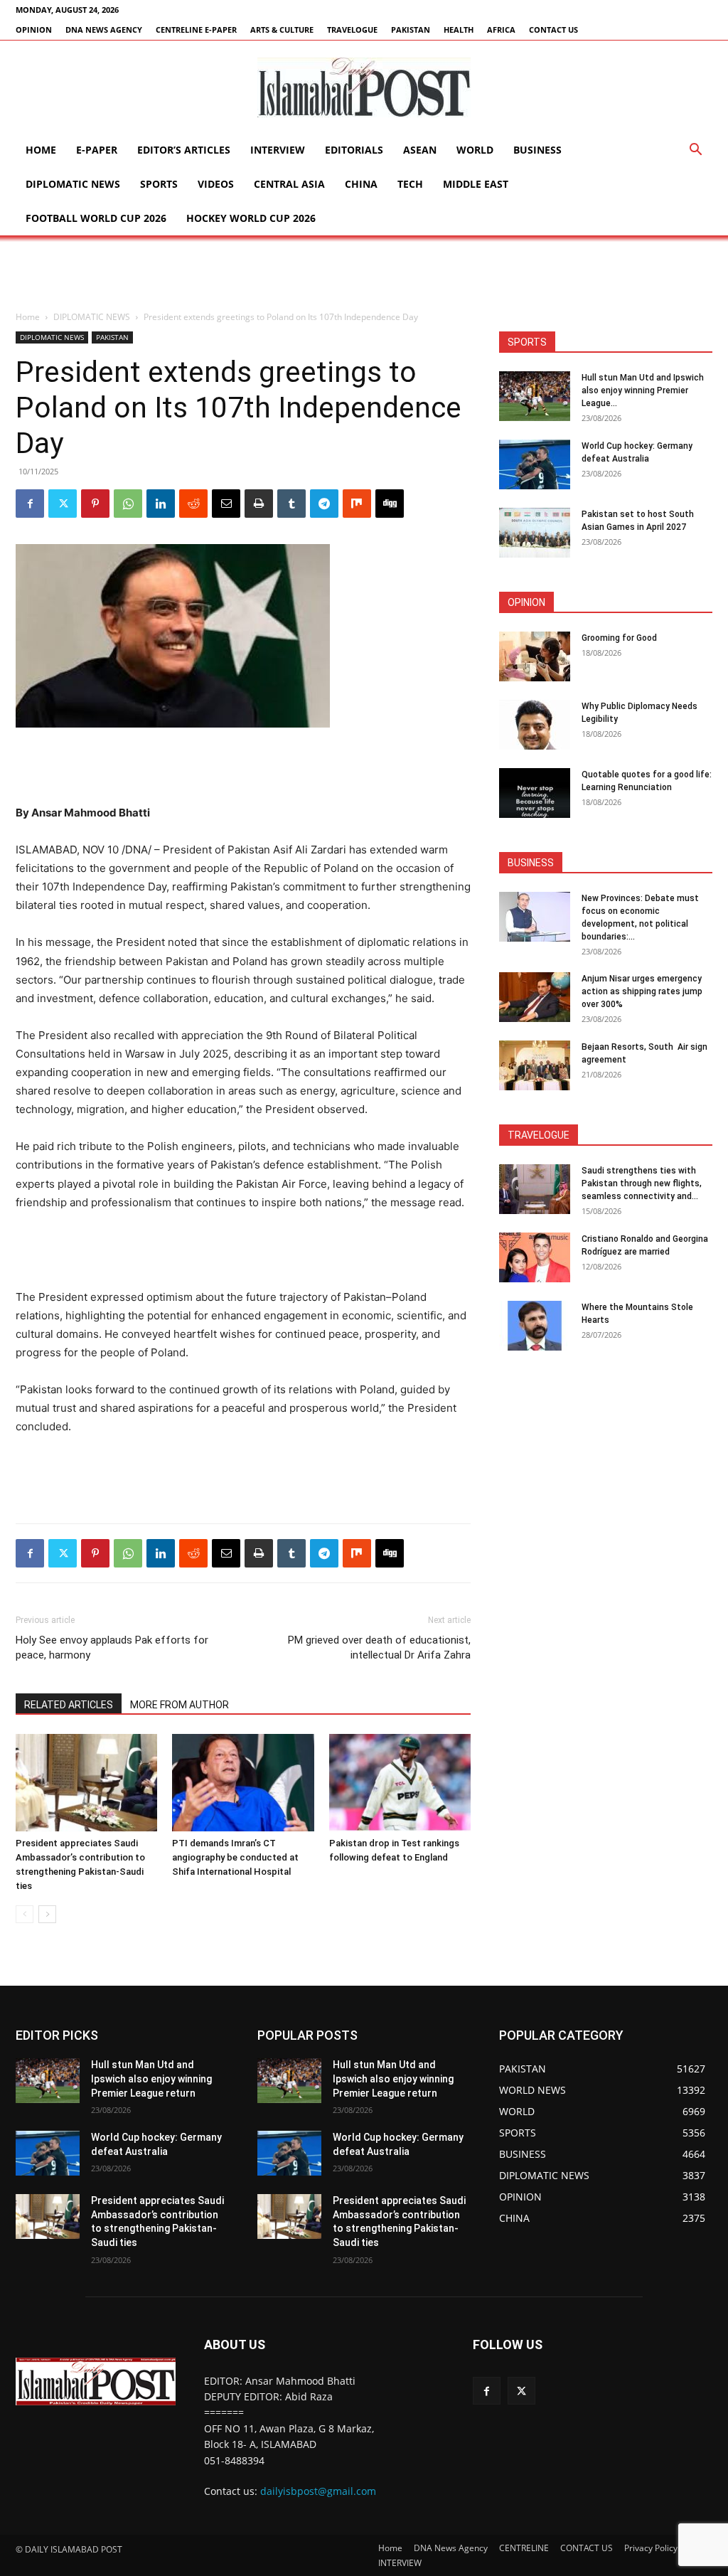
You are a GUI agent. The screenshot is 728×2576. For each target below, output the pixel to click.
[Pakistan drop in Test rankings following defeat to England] (400, 1783)
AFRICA (501, 30)
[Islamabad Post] (364, 87)
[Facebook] (30, 504)
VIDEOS (216, 184)
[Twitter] (63, 504)
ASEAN (420, 150)
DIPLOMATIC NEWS (73, 184)
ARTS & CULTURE (282, 30)
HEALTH (459, 30)
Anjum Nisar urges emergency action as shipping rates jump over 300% (642, 991)
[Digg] (390, 504)
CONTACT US (553, 30)
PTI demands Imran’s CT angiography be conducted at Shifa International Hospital (235, 1857)
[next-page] (47, 1914)
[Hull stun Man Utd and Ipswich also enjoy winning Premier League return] (535, 396)
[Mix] (357, 504)
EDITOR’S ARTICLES (184, 150)
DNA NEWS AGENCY (104, 30)
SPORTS (159, 184)
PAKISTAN (411, 30)
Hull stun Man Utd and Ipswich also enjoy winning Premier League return (151, 2079)
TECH (410, 184)
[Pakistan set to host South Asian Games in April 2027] (535, 533)
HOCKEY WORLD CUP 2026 (251, 218)
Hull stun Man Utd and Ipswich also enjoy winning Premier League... (643, 390)
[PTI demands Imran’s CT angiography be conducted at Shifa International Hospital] (243, 1783)
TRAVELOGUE (352, 30)
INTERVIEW (278, 150)
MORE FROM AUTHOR (180, 1705)
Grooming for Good (619, 638)
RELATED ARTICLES (69, 1705)
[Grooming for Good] (535, 656)
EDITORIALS (354, 150)
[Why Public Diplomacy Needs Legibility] (535, 725)
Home (41, 150)
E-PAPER (97, 150)
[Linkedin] (161, 504)
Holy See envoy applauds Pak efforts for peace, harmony (112, 1648)
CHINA (361, 184)
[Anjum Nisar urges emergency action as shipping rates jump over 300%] (535, 997)
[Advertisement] (364, 274)
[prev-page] (25, 1914)
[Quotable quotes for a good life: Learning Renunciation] (535, 793)
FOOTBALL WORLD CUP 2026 (96, 218)
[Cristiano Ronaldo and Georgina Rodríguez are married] (535, 1257)
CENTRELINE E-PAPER (196, 30)
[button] (695, 151)
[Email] (226, 504)
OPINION (34, 30)
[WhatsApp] (128, 504)
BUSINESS (537, 150)
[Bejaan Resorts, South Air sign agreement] (535, 1065)
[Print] (259, 504)
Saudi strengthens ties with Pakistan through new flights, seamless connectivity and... (642, 1183)
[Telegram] (324, 504)
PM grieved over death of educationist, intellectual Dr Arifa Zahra (379, 1648)
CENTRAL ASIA (289, 184)
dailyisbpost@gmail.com (318, 2491)
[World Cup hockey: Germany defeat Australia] (535, 464)
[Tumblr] (291, 504)
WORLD (475, 150)
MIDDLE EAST (476, 184)
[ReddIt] (193, 504)
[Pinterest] (95, 504)
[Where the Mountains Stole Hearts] (535, 1326)
